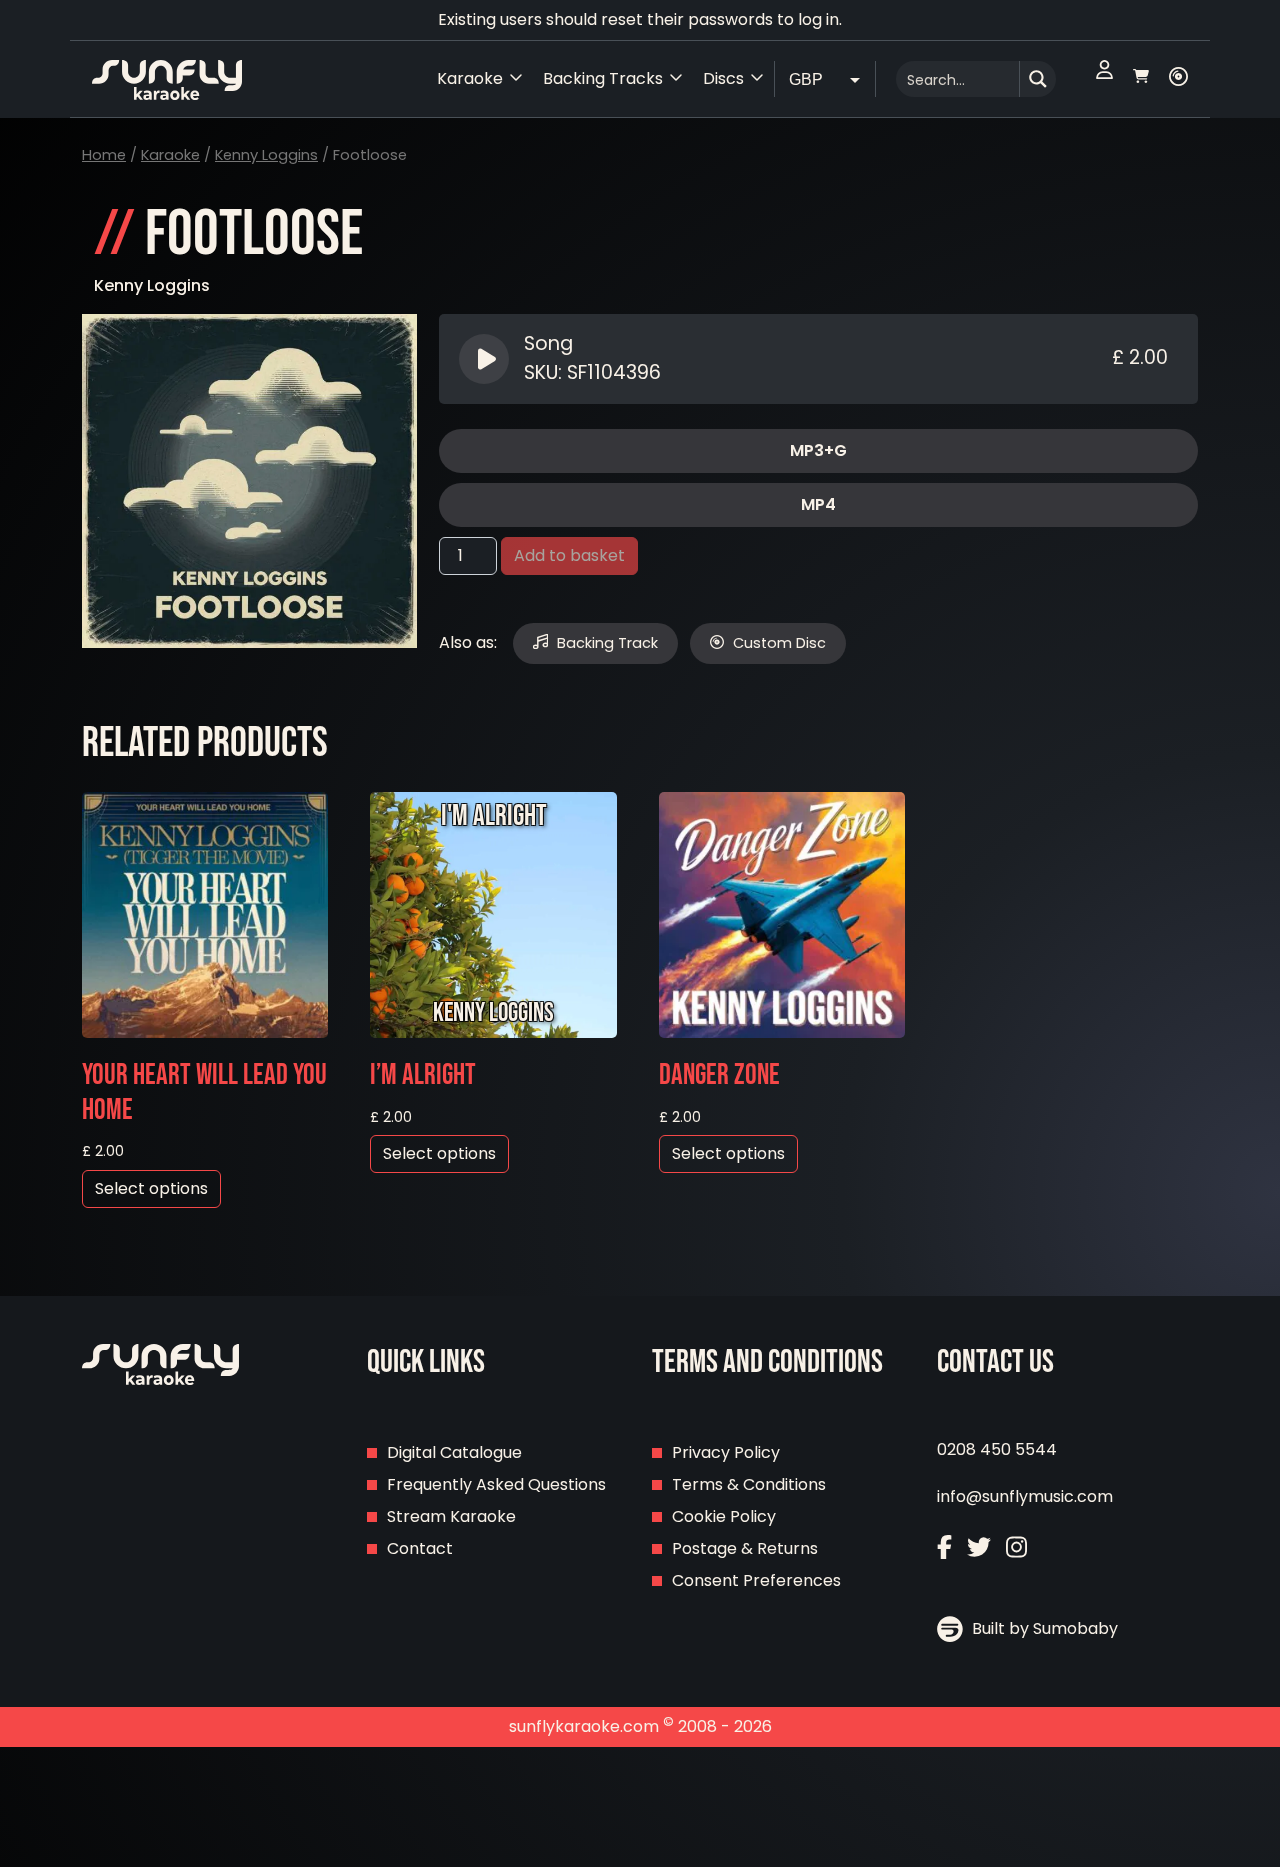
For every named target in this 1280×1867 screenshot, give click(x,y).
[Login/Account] (1104, 79)
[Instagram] (1016, 1549)
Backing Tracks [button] (603, 78)
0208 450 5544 (997, 1449)
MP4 (818, 504)
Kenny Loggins (266, 155)
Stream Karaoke (451, 1516)
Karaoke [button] (470, 78)
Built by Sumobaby (1043, 1628)
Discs (723, 78)
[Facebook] (944, 1549)
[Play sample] (486, 359)
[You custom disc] (1178, 79)
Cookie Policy (724, 1516)
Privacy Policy (726, 1452)
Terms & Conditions (749, 1484)
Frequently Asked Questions (496, 1484)
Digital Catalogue (454, 1452)
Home (104, 155)
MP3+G (818, 450)
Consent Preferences (756, 1580)
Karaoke (170, 155)
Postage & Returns (745, 1548)
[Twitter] (979, 1549)
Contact (420, 1548)
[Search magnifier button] (1038, 79)
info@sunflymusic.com (1025, 1496)
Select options (151, 1188)
